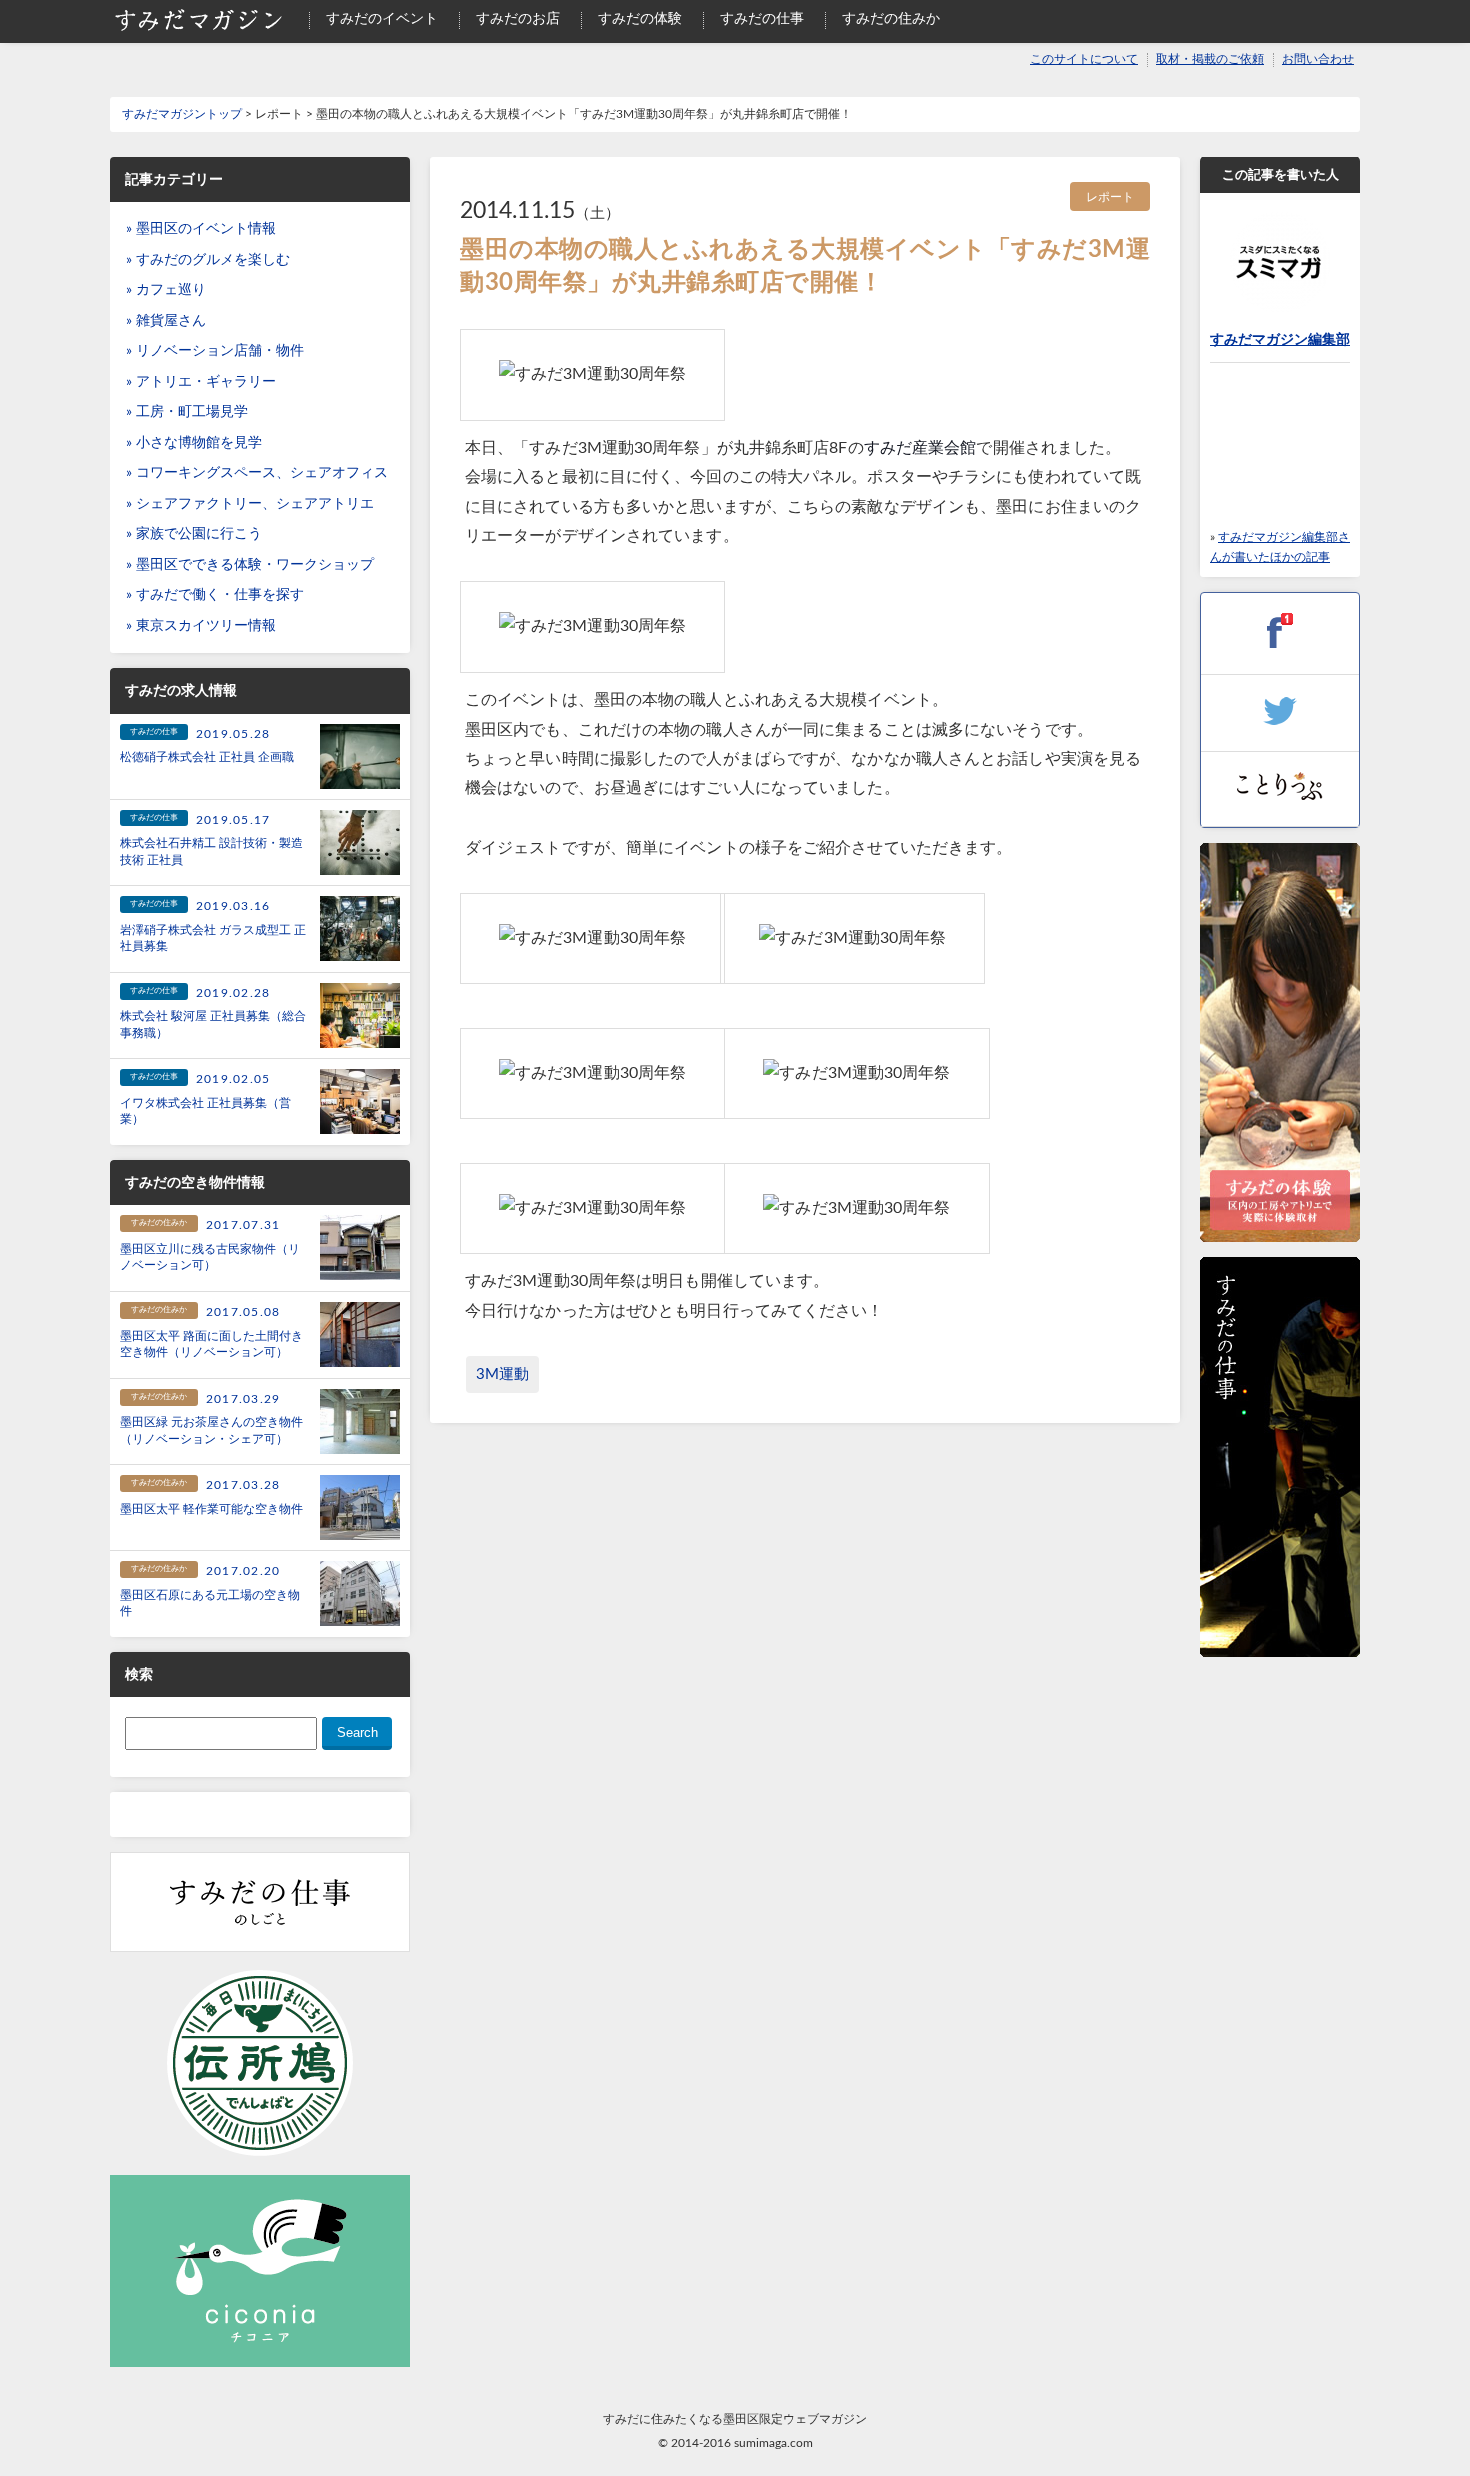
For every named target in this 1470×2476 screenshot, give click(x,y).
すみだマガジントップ (182, 114)
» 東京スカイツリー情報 (201, 626)
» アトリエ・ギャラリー (201, 382)
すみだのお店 (518, 19)
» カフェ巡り (166, 290)
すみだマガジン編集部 (1280, 340)
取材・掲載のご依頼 (1210, 59)
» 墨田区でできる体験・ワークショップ (250, 565)
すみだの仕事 (762, 19)
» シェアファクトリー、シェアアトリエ (250, 504)
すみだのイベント (382, 19)
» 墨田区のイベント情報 (201, 229)
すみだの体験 (640, 19)
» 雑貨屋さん (166, 321)
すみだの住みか (891, 19)
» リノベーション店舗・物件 (215, 351)
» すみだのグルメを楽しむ (208, 260)
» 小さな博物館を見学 (194, 443)
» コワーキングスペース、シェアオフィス (257, 473)
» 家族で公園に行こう (194, 534)
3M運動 (502, 1374)
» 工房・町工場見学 (187, 412)
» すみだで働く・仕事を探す (215, 595)
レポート (1110, 197)
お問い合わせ (1318, 59)
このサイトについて (1084, 59)
